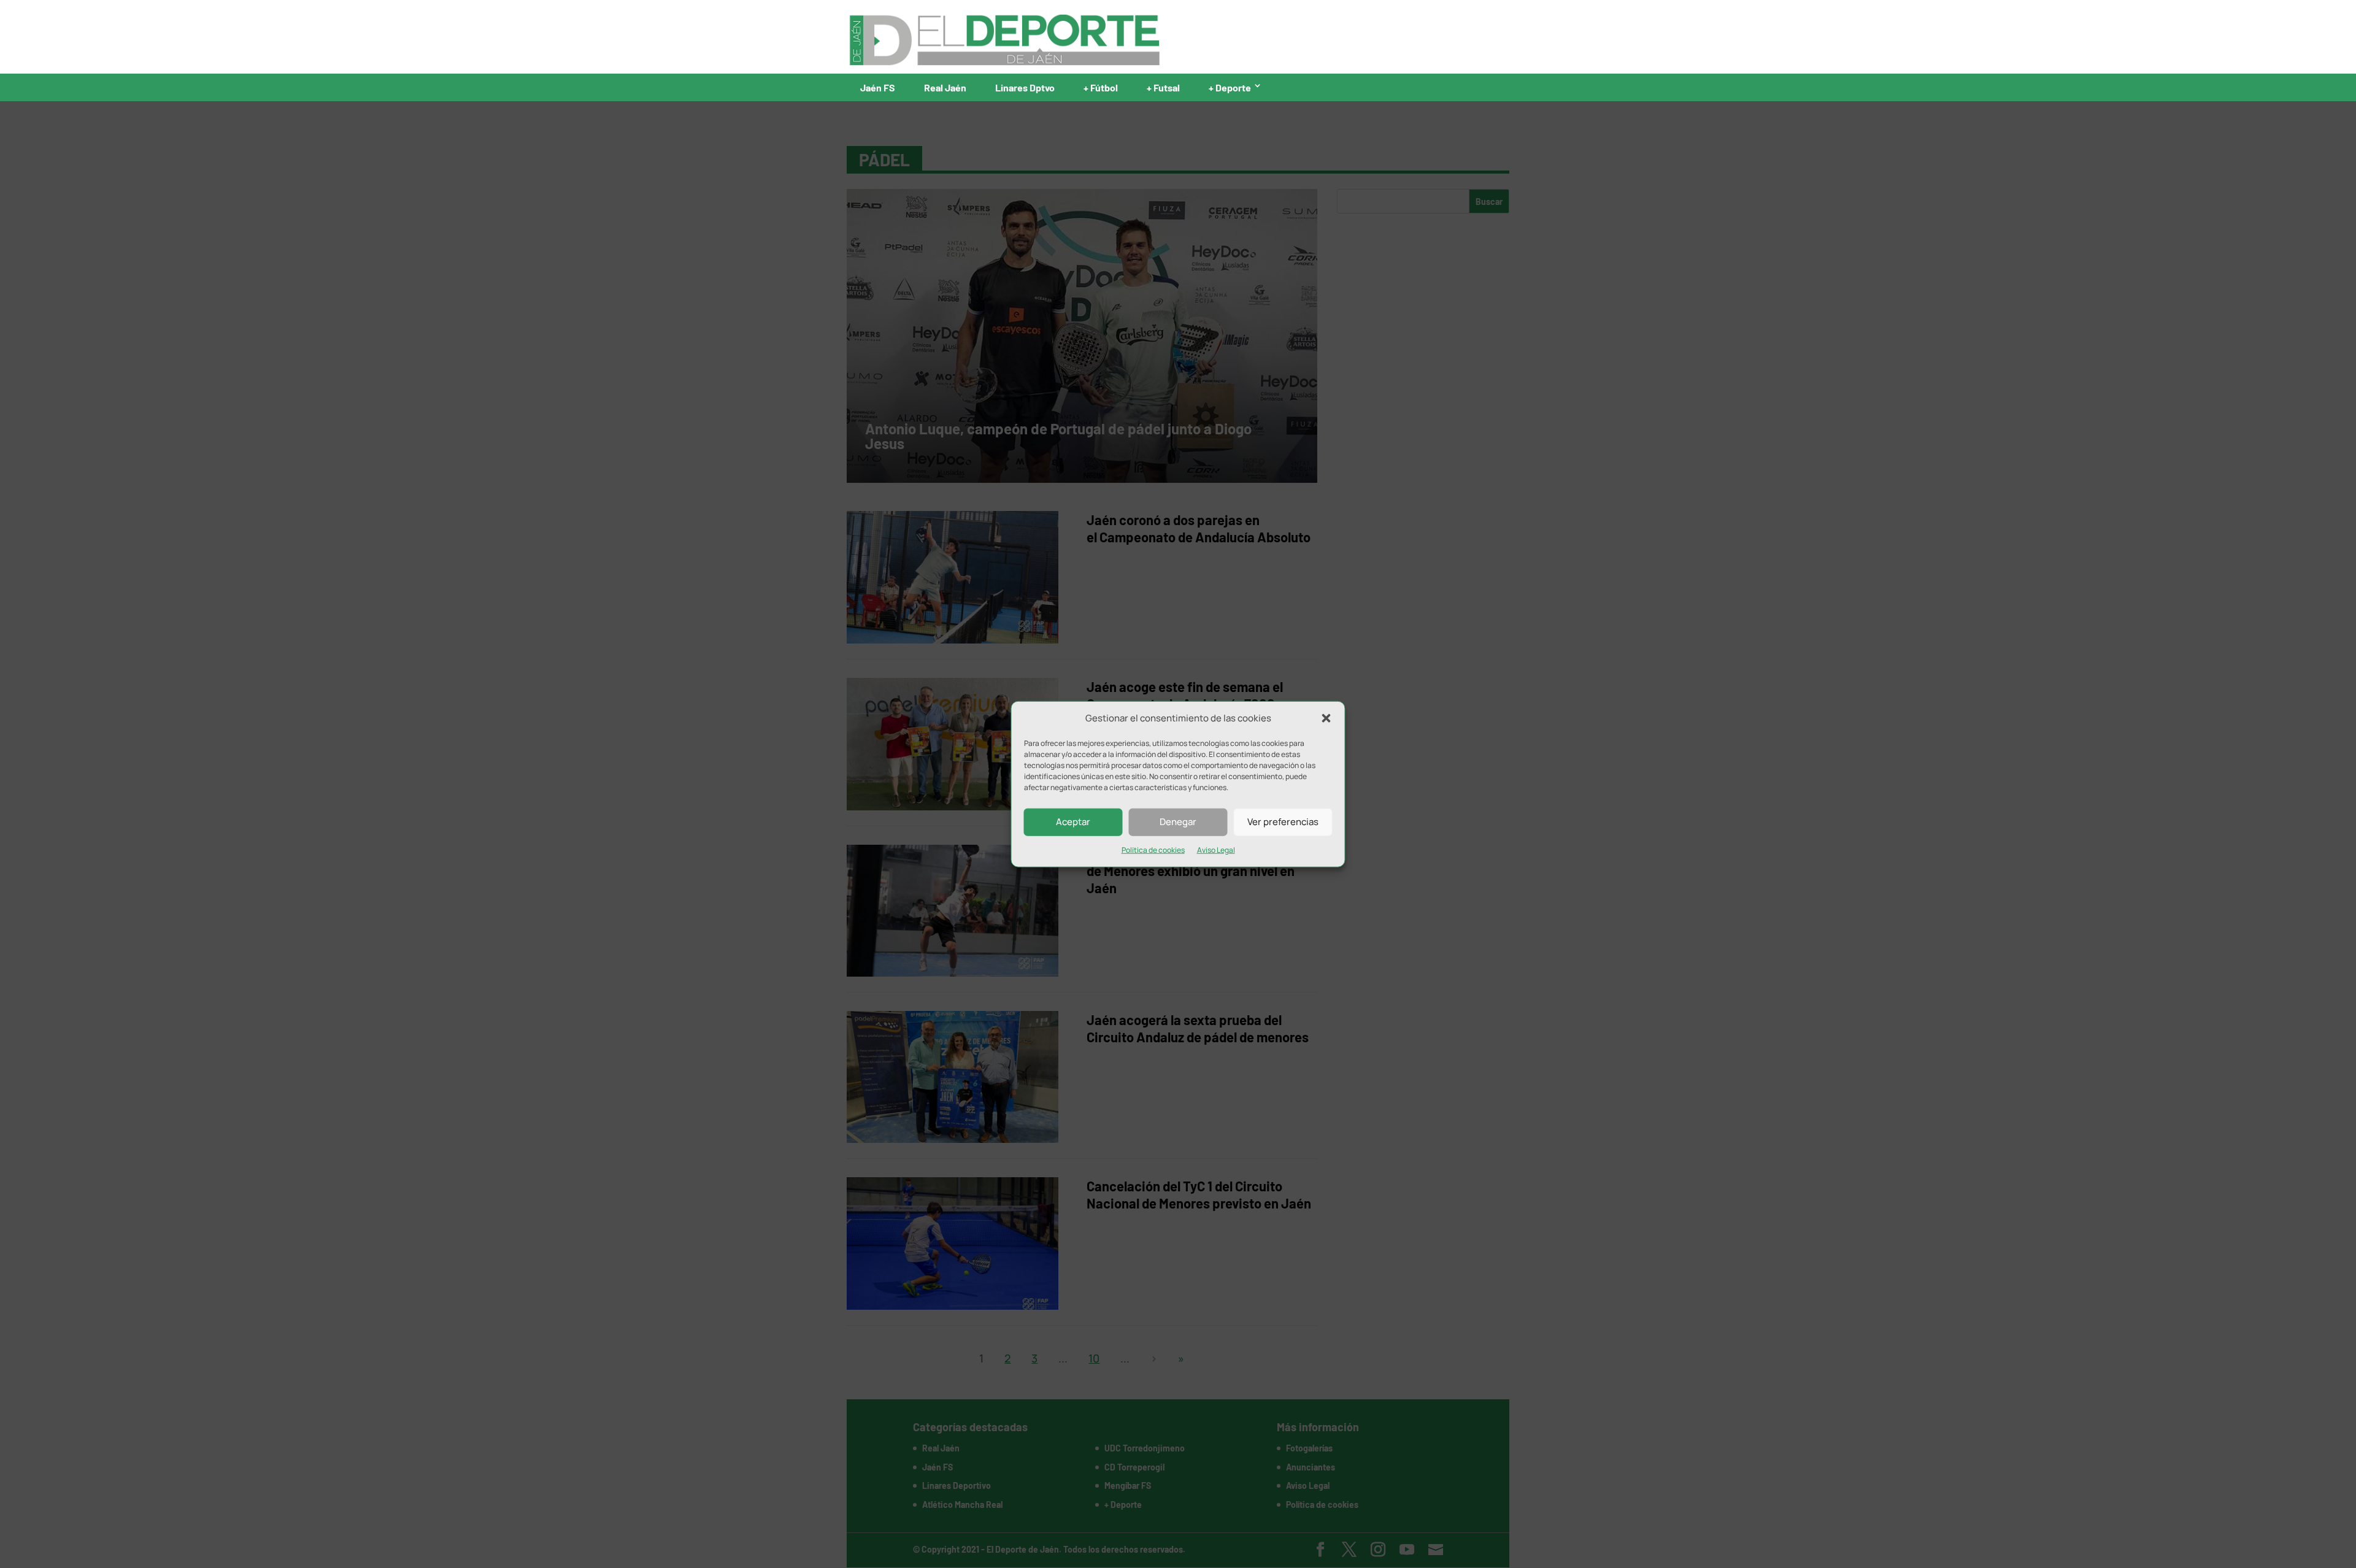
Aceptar (1073, 822)
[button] (1326, 718)
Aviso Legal (1216, 850)
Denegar (1178, 822)
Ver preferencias (1283, 822)
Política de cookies (1153, 850)
